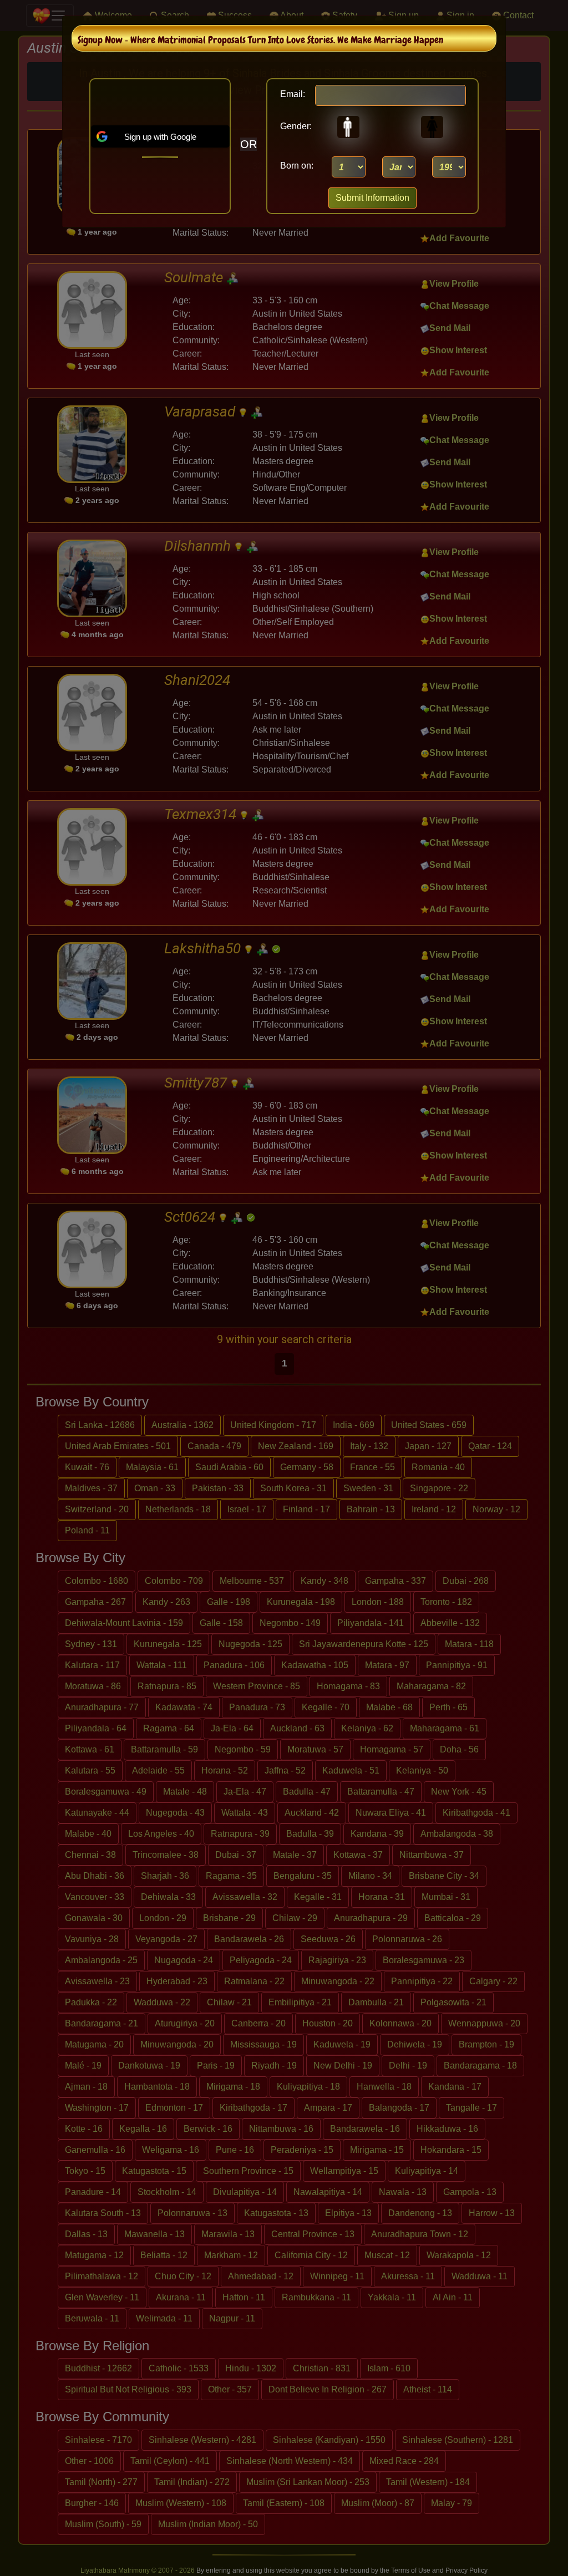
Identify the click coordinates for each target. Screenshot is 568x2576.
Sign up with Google (160, 137)
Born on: (297, 166)
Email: (293, 94)
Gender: (293, 126)
